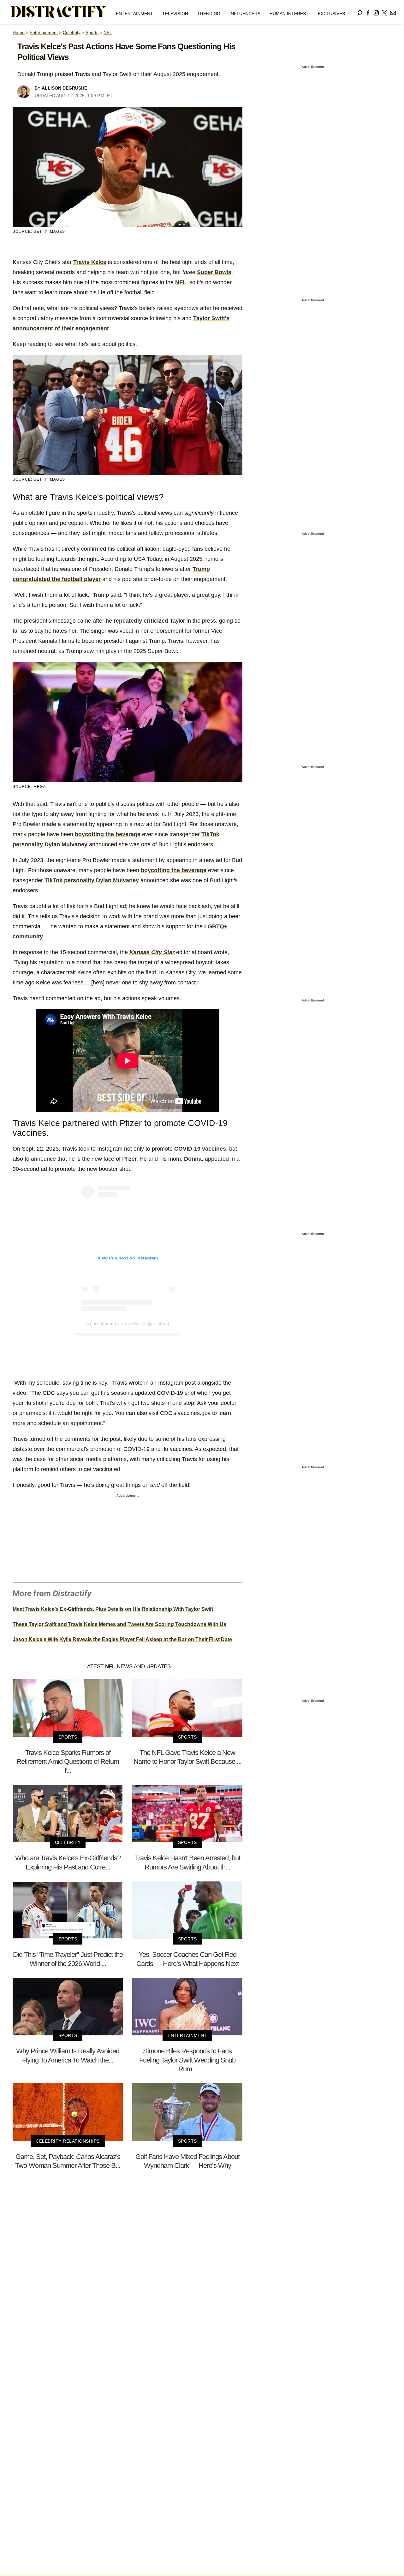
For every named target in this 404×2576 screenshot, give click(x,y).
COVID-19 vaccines (200, 1149)
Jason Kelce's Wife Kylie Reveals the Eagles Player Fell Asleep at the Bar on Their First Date (122, 1639)
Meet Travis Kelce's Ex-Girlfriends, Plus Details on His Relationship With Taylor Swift (113, 1609)
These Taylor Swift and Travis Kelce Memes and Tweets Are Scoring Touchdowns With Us (119, 1624)
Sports (92, 32)
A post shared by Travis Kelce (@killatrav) (128, 1323)
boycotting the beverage (108, 834)
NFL (108, 32)
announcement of (36, 328)
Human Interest (289, 14)
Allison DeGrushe (64, 88)
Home (19, 32)
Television (175, 14)
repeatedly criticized (141, 621)
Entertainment (134, 14)
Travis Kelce (90, 262)
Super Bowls (214, 272)
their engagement (84, 328)
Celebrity (72, 32)
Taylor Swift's (211, 318)
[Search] (360, 12)
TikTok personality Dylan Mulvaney (92, 880)
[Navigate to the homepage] (59, 12)
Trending (209, 14)
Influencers (245, 14)
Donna (193, 1159)
